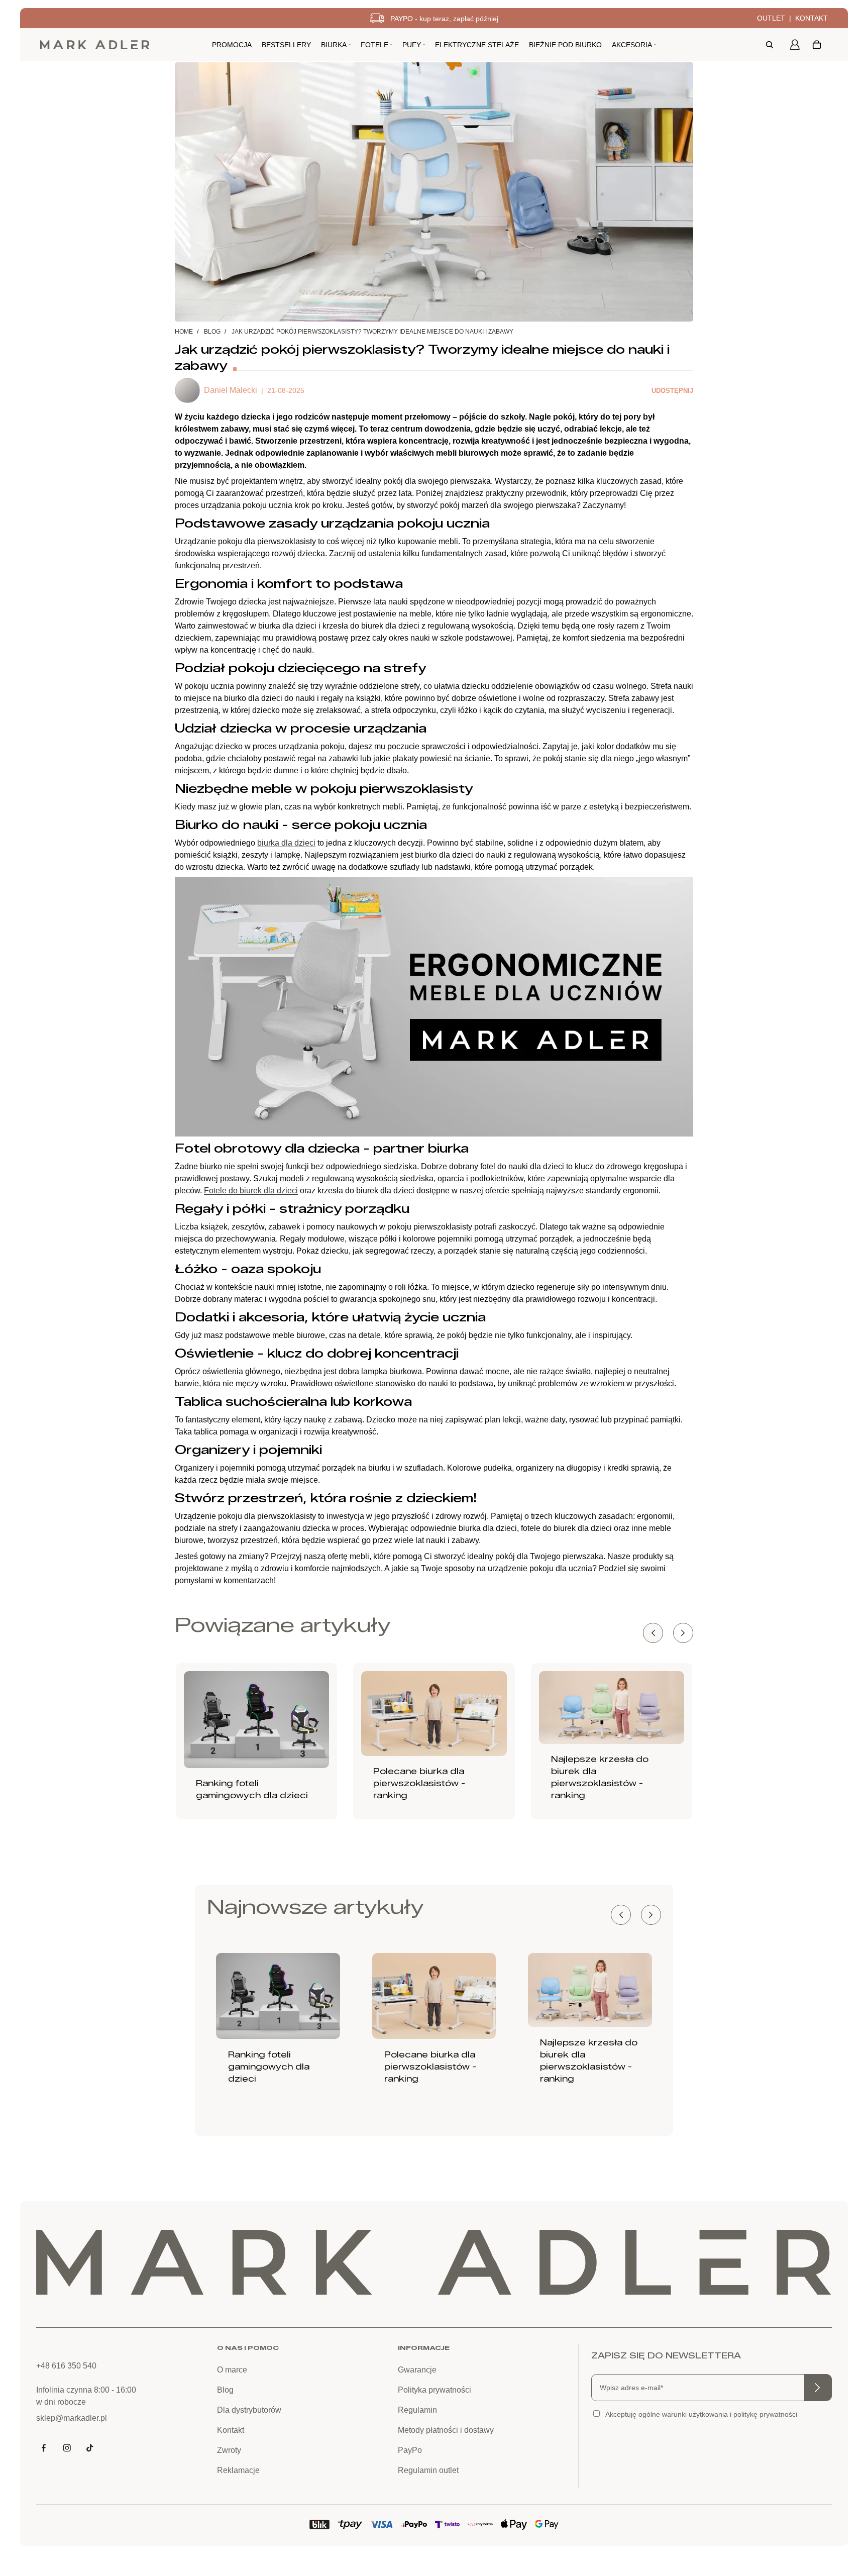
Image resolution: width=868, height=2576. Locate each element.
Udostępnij (672, 391)
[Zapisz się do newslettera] (818, 2388)
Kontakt (811, 18)
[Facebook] (44, 2448)
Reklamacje (238, 2470)
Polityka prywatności (435, 2390)
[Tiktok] (90, 2448)
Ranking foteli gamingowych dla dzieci (269, 2067)
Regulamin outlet (428, 2470)
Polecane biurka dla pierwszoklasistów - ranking (419, 1783)
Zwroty (229, 2450)
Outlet (771, 18)
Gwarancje (417, 2370)
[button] (683, 1633)
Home (184, 332)
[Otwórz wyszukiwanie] (770, 45)
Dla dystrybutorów (249, 2410)
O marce (232, 2370)
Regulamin (417, 2410)
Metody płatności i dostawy (446, 2430)
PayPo (410, 2450)
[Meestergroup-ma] (95, 45)
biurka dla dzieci (286, 843)
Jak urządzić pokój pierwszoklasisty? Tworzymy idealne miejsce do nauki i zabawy (372, 332)
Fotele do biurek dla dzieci (251, 1191)
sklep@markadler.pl (72, 2418)
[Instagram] (67, 2448)
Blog (212, 332)
